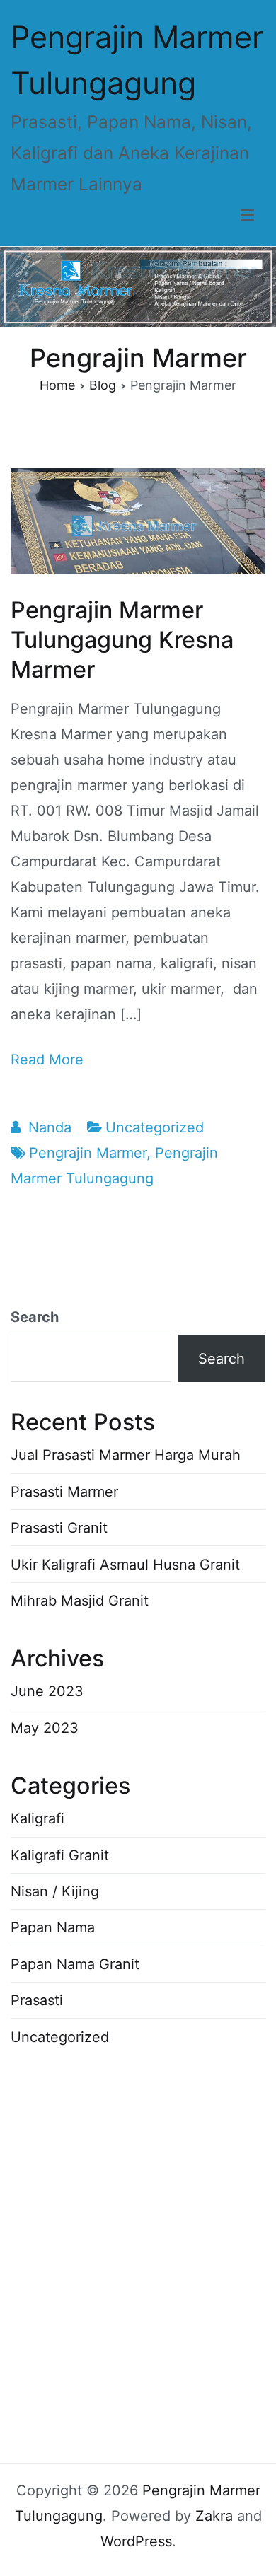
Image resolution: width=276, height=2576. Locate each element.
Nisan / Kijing (55, 1891)
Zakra (214, 2516)
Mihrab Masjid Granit (80, 1601)
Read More (47, 1060)
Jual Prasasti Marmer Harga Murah (126, 1455)
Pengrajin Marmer (88, 1153)
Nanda (50, 1127)
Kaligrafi (38, 1818)
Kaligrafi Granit (60, 1855)
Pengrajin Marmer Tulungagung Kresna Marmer (122, 640)
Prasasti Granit (59, 1528)
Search (35, 1317)
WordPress (136, 2541)
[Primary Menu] (247, 216)
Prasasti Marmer (64, 1492)
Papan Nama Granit (75, 1964)
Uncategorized (155, 1127)
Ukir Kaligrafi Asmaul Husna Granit (125, 1565)
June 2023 (47, 1691)
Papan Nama (53, 1927)
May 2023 (45, 1728)
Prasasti (37, 2000)
